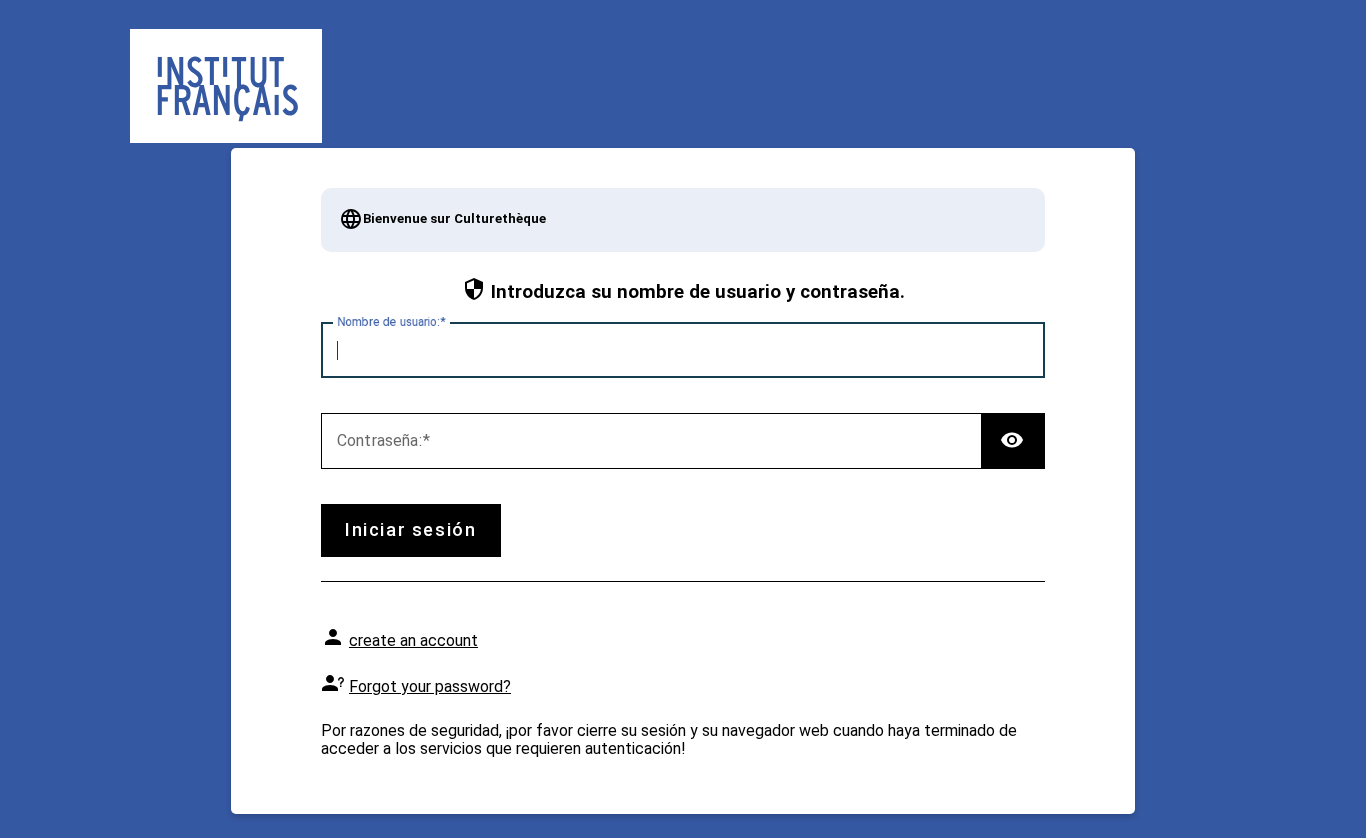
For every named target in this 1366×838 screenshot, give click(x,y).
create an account (413, 640)
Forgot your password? (430, 686)
